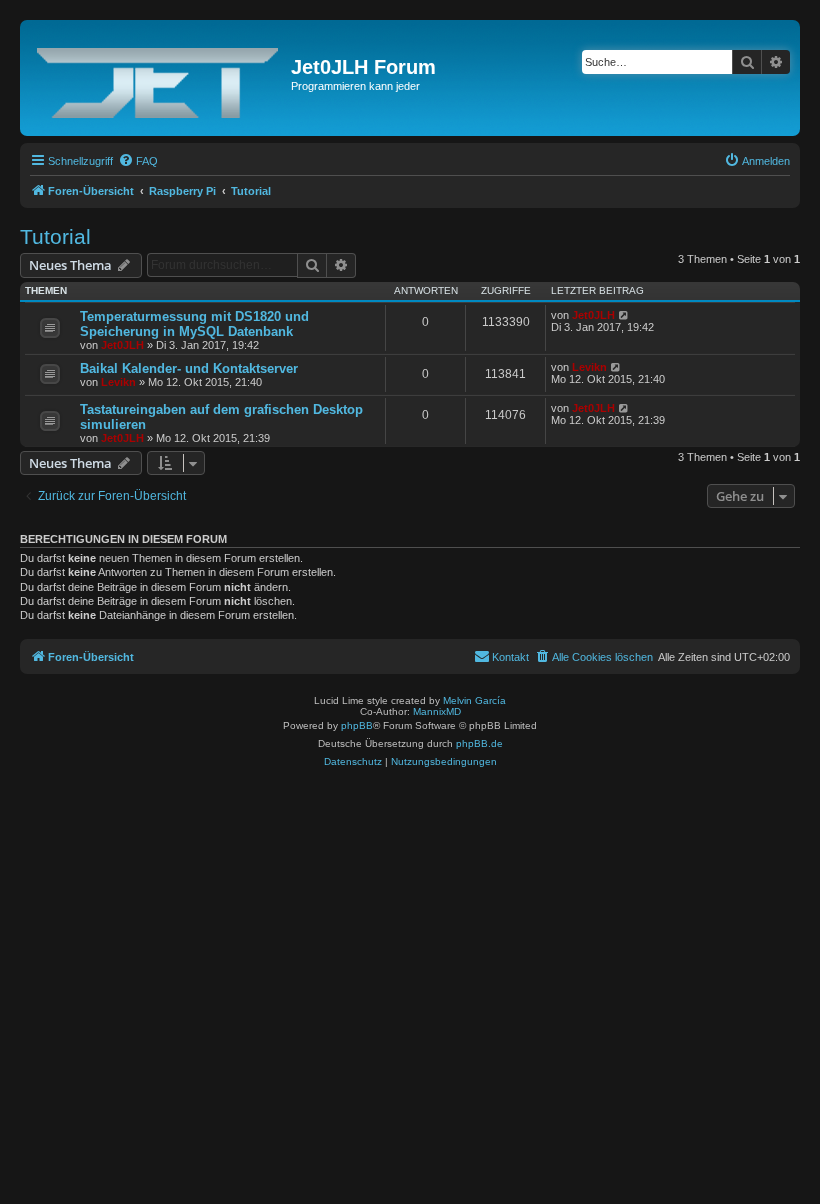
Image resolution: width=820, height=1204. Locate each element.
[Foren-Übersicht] (158, 78)
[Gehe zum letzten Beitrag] (624, 315)
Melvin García (474, 700)
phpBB (357, 725)
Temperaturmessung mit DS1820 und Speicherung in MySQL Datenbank (194, 324)
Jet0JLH (122, 345)
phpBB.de (479, 743)
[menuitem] (138, 161)
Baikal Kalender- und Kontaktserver (189, 368)
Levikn (118, 382)
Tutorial (55, 236)
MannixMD (437, 711)
